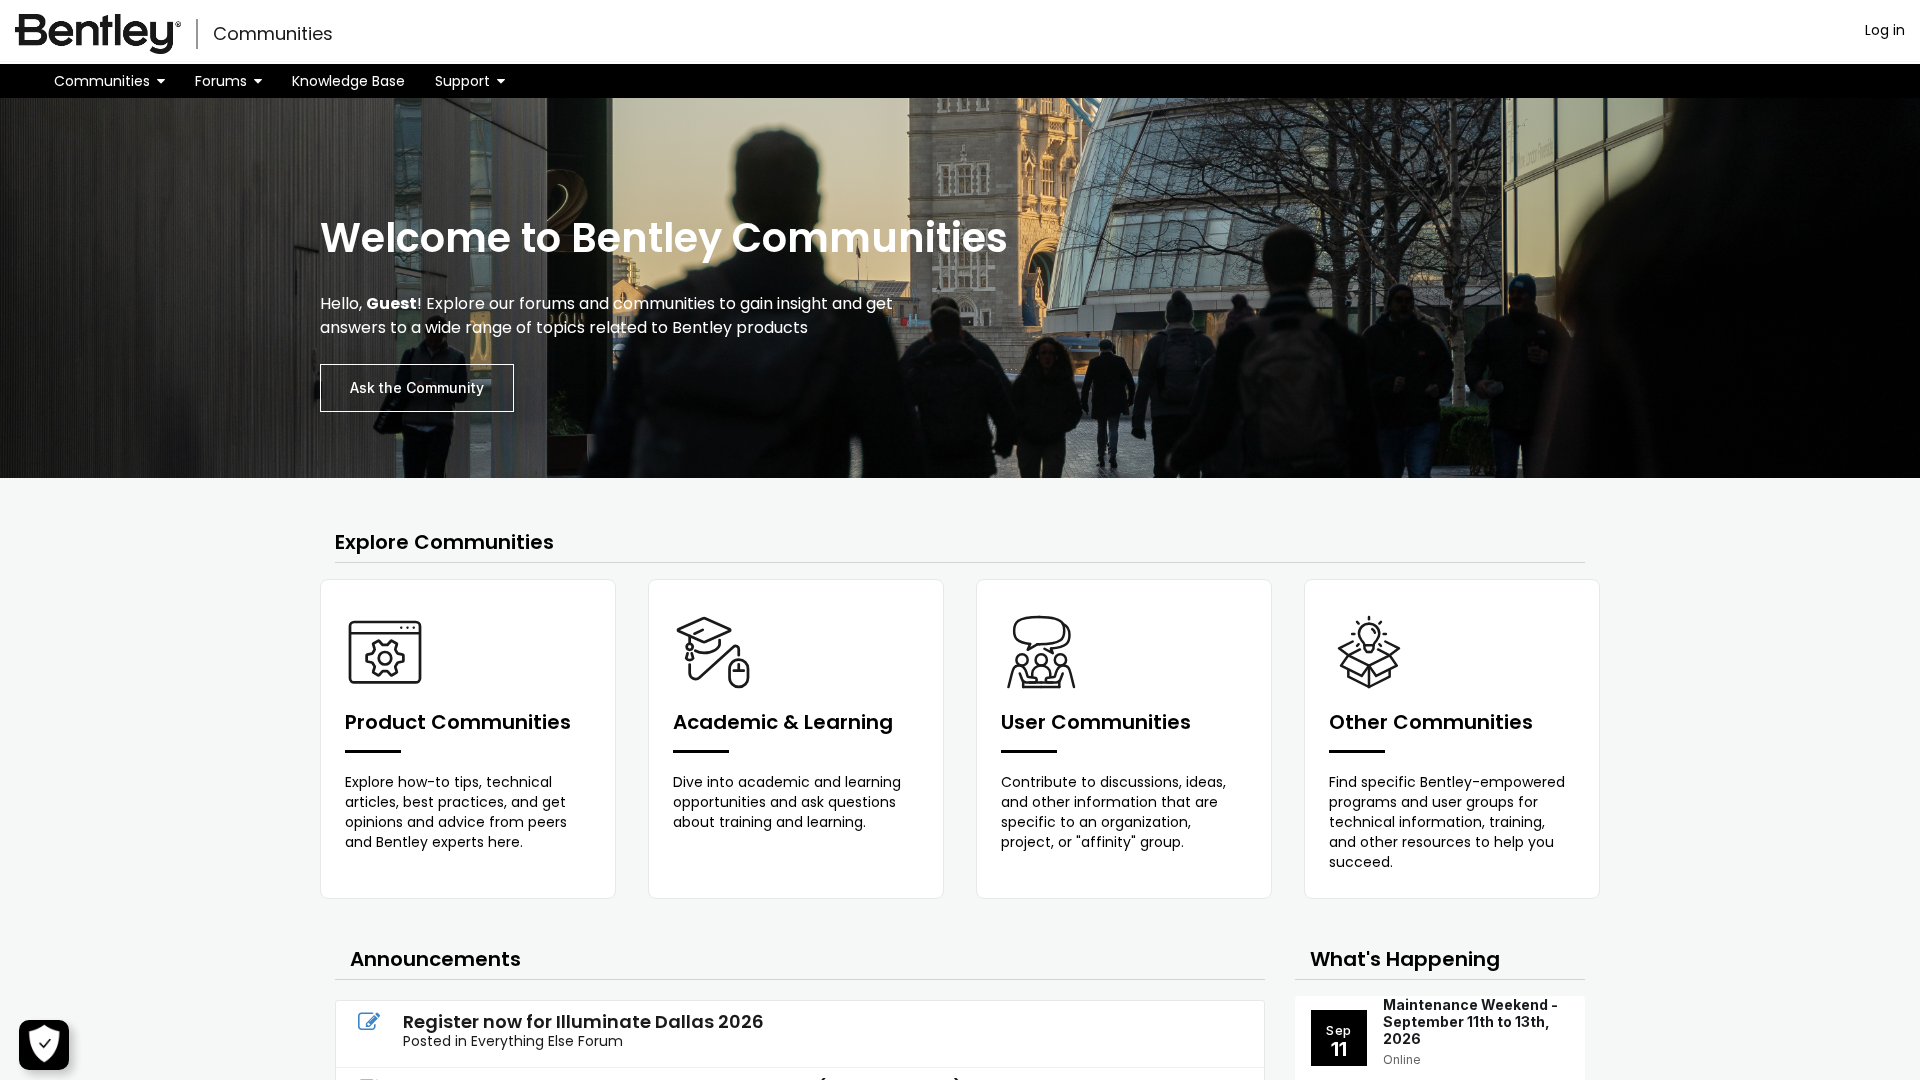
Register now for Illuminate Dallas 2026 (583, 1021)
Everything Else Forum (547, 1041)
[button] (109, 81)
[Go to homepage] (98, 34)
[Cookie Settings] (44, 1045)
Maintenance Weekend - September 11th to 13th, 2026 (1470, 1021)
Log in (1885, 30)
